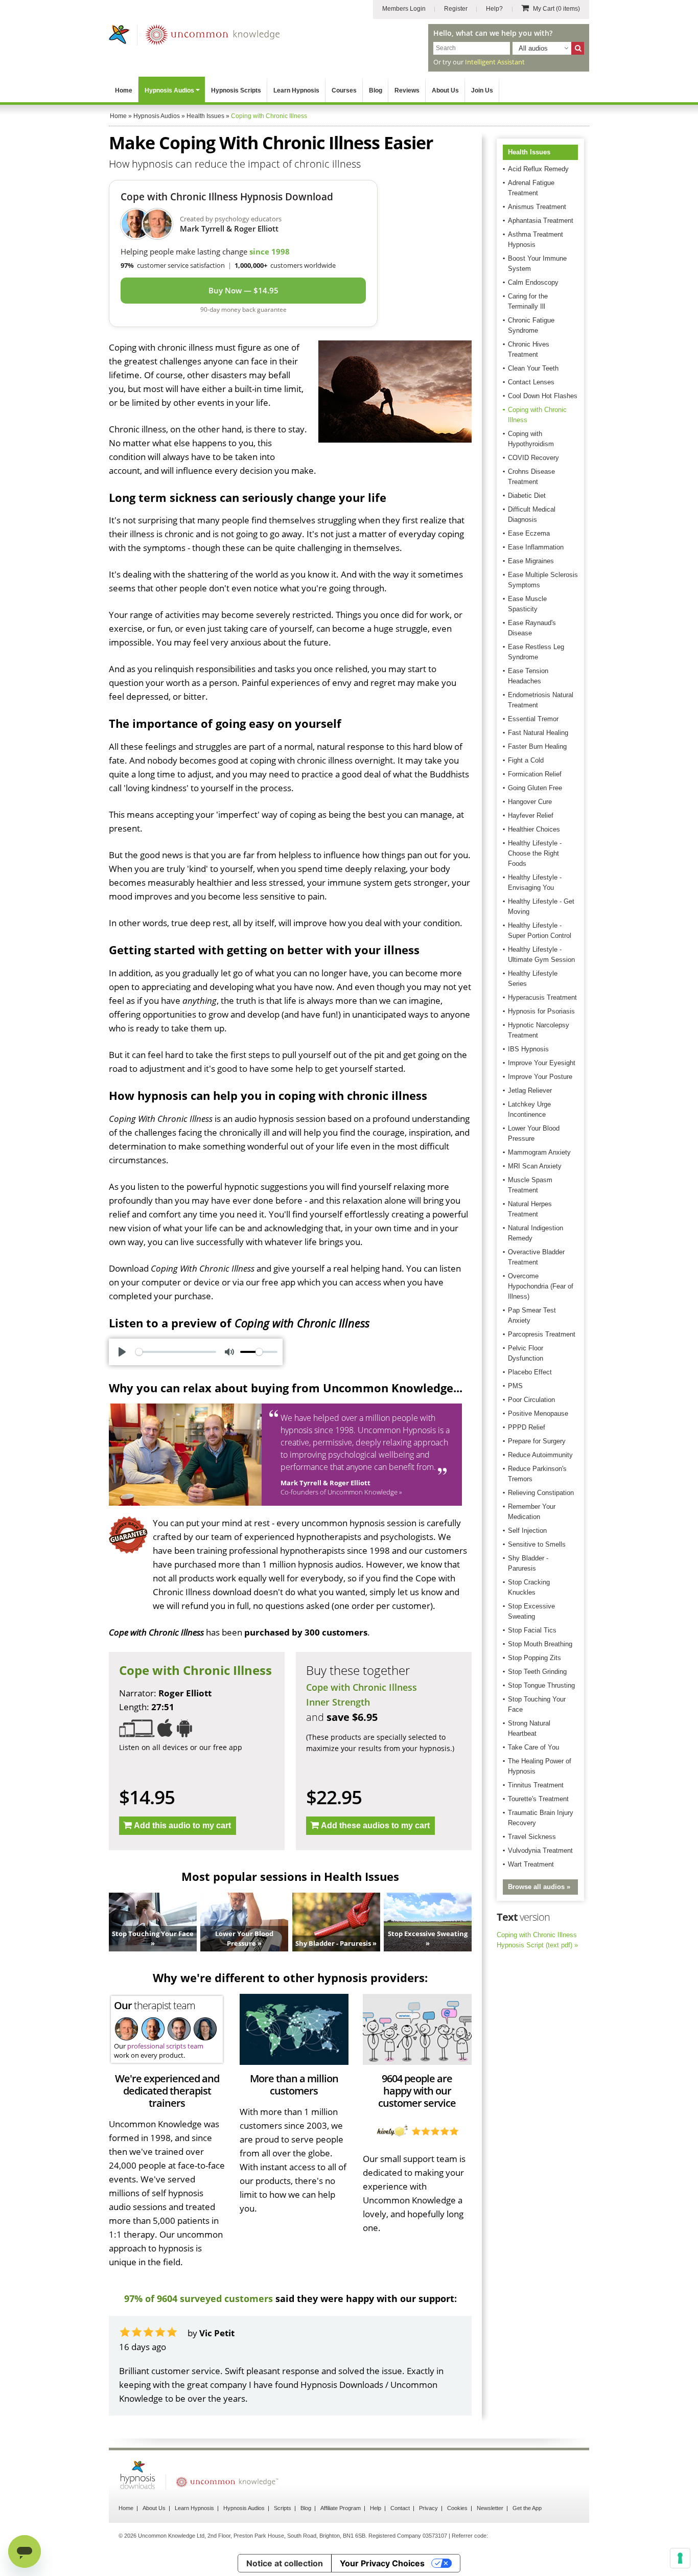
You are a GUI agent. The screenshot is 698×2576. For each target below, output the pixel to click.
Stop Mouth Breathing (540, 1644)
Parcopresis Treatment (542, 1334)
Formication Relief (535, 774)
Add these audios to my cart (375, 1825)
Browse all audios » (539, 1887)
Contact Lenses (531, 382)
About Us (445, 90)
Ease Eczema (529, 533)
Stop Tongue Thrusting (541, 1685)
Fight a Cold (526, 760)
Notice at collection (285, 2563)
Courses (344, 90)
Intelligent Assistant (495, 62)
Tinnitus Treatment (536, 1785)
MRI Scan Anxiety (535, 1166)
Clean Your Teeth (533, 368)
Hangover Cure (530, 802)
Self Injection (527, 1531)
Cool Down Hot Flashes (543, 396)
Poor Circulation (531, 1400)
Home (124, 90)
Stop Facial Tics (532, 1630)
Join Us (482, 90)
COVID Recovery (533, 458)
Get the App (527, 2508)
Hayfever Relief (531, 815)
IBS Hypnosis (528, 1049)
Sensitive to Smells (537, 1544)
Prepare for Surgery (537, 1441)
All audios (533, 48)
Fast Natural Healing (538, 733)
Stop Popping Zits (534, 1658)
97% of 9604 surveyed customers (199, 2298)
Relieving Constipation (541, 1493)
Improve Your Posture (540, 1077)
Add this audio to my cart (182, 1825)
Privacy (428, 2508)
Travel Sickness (532, 1837)
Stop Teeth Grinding (537, 1672)
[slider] (176, 1352)
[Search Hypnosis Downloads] (578, 48)
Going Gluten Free (535, 788)
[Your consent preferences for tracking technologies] (680, 2558)
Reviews (407, 90)
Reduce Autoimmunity (540, 1455)
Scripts (283, 2508)
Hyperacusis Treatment (542, 997)
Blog (376, 90)
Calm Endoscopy (533, 282)
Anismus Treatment (537, 207)
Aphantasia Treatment (541, 221)
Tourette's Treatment (538, 1799)
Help (376, 2508)
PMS (515, 1386)
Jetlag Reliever (530, 1090)
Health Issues (529, 152)
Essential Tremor (533, 719)
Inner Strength (338, 1702)
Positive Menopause (538, 1413)
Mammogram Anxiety (539, 1152)
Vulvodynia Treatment (540, 1850)
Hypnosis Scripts (236, 90)
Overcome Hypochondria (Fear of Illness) (541, 1286)
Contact (400, 2508)
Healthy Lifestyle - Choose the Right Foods (535, 853)
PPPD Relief (527, 1427)
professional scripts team (165, 2046)
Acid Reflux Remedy (538, 169)
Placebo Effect (530, 1372)
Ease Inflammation (536, 547)
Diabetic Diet (527, 496)
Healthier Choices (534, 829)
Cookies (457, 2508)
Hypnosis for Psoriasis (541, 1011)
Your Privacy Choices (382, 2563)
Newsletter (490, 2508)
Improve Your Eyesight (542, 1063)
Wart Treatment (531, 1864)
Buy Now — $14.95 (243, 290)
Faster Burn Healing (537, 746)
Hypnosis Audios (169, 90)
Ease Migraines (531, 561)
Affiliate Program (341, 2508)
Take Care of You (533, 1747)
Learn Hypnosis (296, 90)
